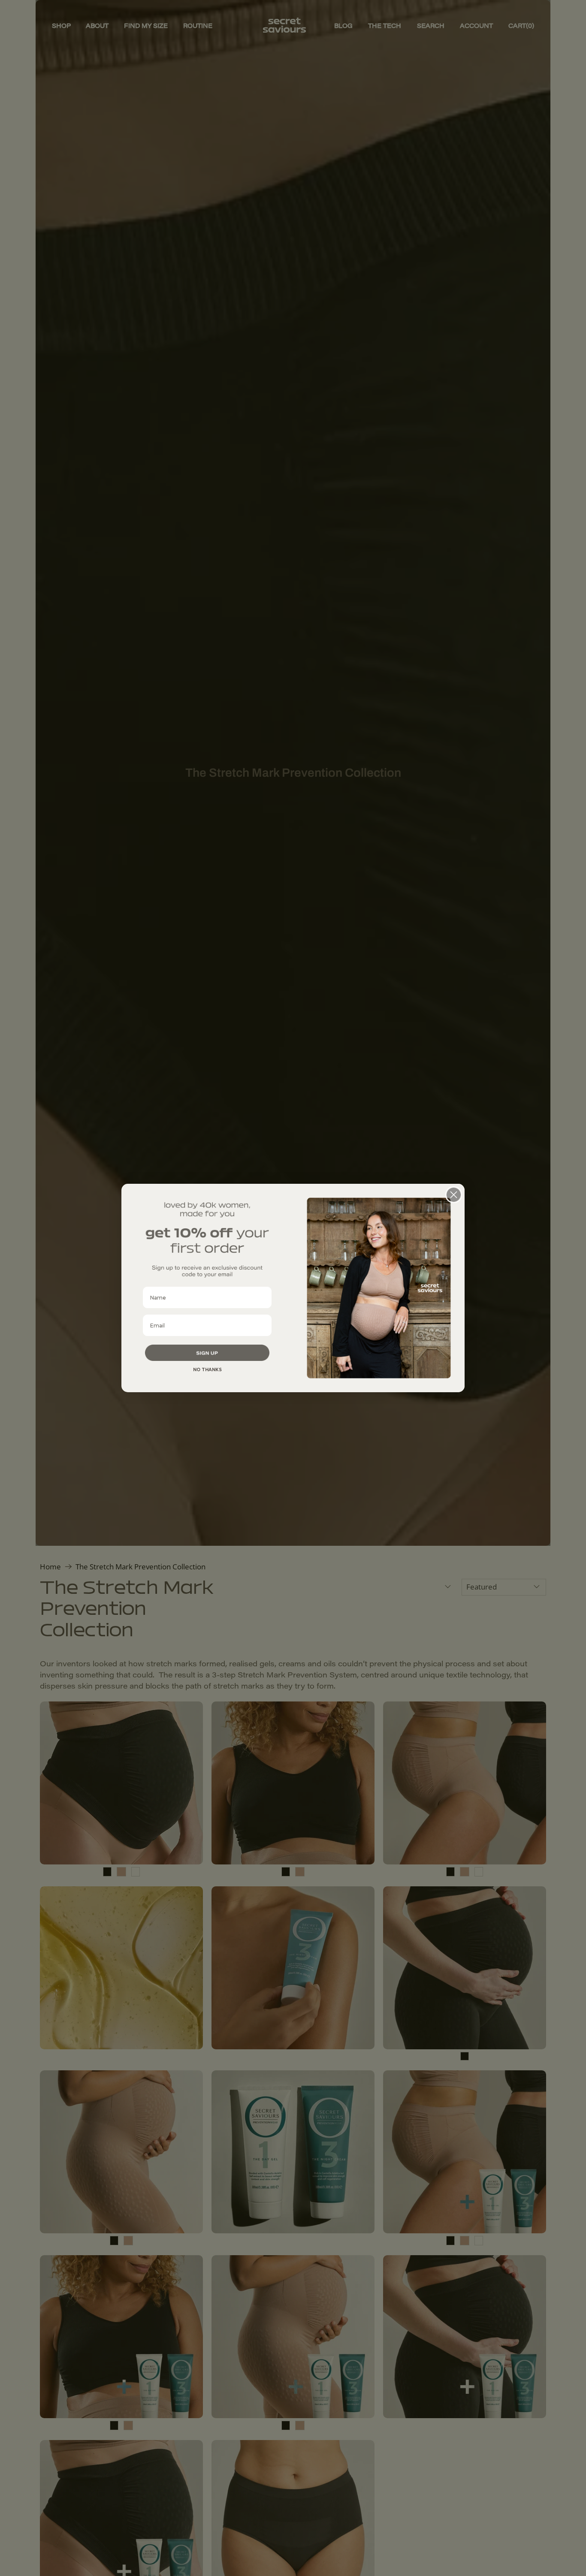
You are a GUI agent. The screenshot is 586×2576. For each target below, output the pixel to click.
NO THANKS (207, 1370)
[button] (207, 1353)
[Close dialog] (454, 1195)
